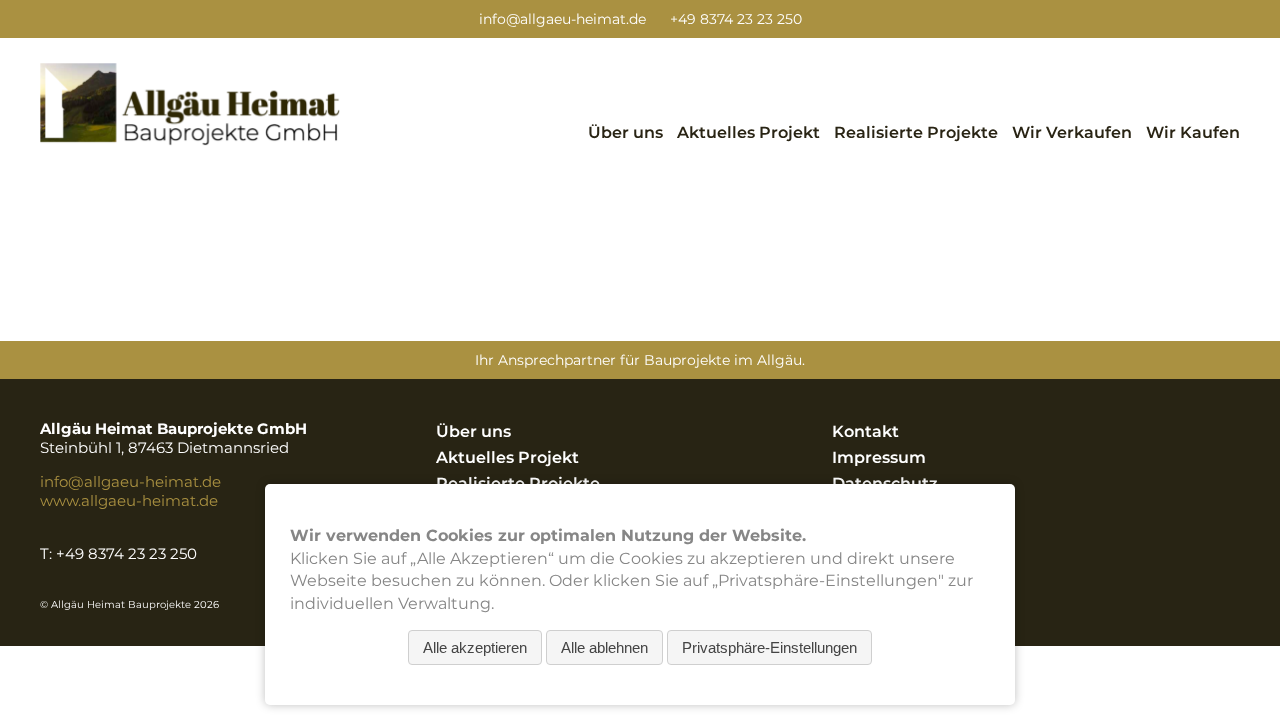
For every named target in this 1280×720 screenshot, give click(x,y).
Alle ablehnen (604, 647)
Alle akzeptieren (475, 647)
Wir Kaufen (1193, 132)
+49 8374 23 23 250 (736, 19)
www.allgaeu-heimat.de (129, 500)
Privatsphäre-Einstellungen (769, 647)
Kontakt (865, 431)
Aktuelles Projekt (748, 132)
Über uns (625, 132)
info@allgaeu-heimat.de (562, 19)
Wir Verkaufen (1072, 132)
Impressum (879, 457)
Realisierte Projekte (916, 132)
